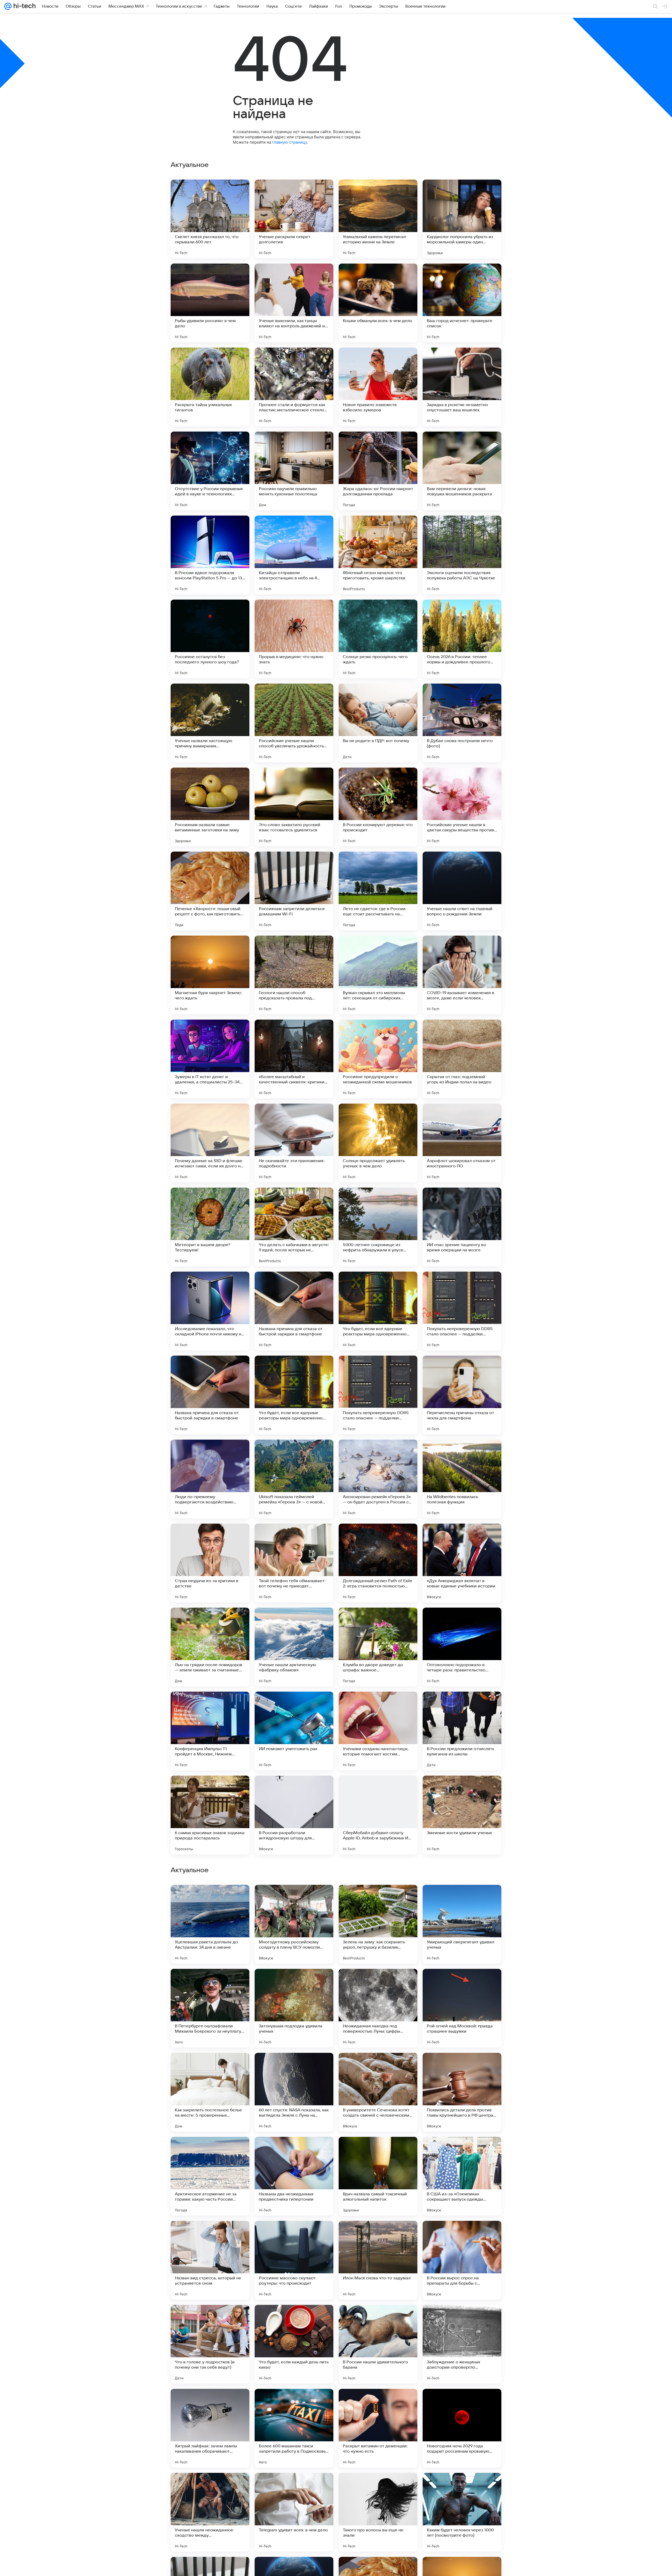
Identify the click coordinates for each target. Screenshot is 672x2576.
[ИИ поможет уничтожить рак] (294, 1731)
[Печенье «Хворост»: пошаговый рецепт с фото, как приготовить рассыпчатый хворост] (210, 891)
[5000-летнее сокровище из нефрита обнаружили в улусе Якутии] (378, 1227)
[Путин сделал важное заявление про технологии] (294, 2151)
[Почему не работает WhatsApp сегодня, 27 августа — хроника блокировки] (294, 2319)
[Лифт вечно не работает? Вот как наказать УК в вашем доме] (294, 1899)
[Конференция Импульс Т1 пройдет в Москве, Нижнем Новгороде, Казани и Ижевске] (210, 1731)
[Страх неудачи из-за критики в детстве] (210, 1563)
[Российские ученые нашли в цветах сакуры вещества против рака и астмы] (462, 807)
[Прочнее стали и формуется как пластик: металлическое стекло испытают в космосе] (294, 387)
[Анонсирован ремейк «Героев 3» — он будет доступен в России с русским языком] (378, 1479)
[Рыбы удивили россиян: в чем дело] (210, 303)
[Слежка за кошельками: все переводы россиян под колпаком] (210, 1899)
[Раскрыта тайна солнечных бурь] (294, 2067)
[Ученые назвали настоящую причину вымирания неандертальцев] (210, 723)
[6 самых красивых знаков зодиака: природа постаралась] (210, 1815)
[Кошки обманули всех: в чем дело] (378, 303)
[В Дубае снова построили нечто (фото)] (462, 723)
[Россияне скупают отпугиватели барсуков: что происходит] (378, 2235)
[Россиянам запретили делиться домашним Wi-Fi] (294, 891)
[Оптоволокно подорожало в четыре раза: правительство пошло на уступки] (462, 1647)
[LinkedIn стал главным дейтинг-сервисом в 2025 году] (378, 2319)
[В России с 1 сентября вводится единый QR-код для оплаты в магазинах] (462, 2067)
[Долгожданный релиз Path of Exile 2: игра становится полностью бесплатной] (378, 1563)
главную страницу (290, 142)
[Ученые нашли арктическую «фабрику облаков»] (294, 1647)
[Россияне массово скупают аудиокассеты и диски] (378, 1899)
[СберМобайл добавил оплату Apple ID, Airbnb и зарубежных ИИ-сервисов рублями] (378, 1815)
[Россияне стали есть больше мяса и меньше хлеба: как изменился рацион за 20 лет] (378, 1983)
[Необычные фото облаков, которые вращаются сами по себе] (210, 2319)
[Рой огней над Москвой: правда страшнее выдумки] (462, 2512)
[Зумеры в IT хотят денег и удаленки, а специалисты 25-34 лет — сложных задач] (210, 1059)
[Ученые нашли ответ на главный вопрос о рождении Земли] (462, 891)
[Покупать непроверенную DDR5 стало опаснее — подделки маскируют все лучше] (462, 1311)
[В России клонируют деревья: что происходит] (378, 807)
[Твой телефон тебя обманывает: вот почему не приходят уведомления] (294, 1563)
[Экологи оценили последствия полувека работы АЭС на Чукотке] (462, 555)
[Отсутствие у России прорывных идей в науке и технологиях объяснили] (210, 471)
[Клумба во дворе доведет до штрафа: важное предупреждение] (378, 1647)
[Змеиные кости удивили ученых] (462, 1815)
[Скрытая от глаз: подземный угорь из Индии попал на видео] (462, 1059)
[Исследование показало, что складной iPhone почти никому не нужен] (210, 1311)
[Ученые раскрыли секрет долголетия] (294, 219)
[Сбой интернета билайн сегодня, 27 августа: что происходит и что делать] (378, 2151)
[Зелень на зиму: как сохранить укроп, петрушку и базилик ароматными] (378, 2428)
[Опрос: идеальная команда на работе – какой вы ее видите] (294, 2235)
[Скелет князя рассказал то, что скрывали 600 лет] (210, 219)
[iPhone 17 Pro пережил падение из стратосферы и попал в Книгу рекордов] (462, 2319)
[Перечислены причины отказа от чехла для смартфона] (462, 1395)
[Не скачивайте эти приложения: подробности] (294, 1143)
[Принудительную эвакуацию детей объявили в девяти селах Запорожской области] (378, 2067)
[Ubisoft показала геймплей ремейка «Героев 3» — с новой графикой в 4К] (294, 1479)
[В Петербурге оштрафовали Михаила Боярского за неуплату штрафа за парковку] (210, 2512)
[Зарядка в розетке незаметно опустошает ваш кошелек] (462, 387)
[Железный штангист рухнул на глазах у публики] (462, 2151)
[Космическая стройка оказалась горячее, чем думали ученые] (294, 1983)
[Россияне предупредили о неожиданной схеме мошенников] (378, 1059)
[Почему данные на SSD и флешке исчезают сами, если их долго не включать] (210, 1143)
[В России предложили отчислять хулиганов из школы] (462, 1731)
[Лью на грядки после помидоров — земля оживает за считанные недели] (210, 1647)
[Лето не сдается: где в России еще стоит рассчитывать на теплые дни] (378, 891)
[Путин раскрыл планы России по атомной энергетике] (462, 2235)
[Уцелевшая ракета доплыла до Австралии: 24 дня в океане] (210, 2428)
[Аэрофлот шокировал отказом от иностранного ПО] (462, 1143)
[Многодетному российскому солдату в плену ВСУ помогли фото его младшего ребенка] (294, 2428)
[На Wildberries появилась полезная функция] (462, 1479)
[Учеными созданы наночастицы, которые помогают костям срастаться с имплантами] (378, 1731)
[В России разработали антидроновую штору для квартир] (294, 1815)
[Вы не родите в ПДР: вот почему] (378, 723)
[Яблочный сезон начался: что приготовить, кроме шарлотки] (378, 555)
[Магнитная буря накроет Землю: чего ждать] (210, 975)
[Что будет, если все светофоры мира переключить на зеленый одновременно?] (210, 2151)
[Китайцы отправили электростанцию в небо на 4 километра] (294, 555)
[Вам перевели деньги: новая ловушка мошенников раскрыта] (462, 471)
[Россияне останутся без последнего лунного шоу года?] (210, 639)
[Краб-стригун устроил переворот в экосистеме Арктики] (210, 2067)
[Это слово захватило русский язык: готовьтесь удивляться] (294, 807)
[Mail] (8, 6)
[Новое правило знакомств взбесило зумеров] (378, 387)
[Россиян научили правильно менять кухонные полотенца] (294, 471)
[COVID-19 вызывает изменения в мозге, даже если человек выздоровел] (462, 975)
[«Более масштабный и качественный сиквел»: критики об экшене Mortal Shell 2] (294, 1059)
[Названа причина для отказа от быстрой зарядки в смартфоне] (294, 1311)
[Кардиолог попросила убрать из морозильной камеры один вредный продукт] (462, 219)
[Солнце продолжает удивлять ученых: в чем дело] (378, 1143)
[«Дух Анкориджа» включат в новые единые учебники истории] (462, 1563)
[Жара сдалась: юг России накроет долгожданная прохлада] (378, 471)
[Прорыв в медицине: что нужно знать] (294, 639)
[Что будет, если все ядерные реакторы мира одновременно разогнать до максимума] (378, 1311)
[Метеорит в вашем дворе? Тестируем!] (210, 1227)
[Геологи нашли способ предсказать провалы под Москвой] (294, 975)
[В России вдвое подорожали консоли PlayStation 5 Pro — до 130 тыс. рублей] (210, 555)
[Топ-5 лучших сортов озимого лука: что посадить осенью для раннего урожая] (462, 1899)
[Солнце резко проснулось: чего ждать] (378, 639)
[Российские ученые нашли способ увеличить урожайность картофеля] (294, 723)
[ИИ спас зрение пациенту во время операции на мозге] (462, 1227)
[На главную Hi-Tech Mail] (24, 6)
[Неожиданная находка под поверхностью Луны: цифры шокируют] (378, 2512)
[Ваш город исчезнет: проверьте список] (462, 303)
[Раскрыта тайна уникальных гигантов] (210, 387)
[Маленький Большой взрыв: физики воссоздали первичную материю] (210, 2235)
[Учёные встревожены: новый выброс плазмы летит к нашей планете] (462, 1983)
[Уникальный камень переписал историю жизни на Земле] (378, 219)
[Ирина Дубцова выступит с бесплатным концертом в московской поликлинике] (210, 1983)
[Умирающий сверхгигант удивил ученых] (462, 2428)
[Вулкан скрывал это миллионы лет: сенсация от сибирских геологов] (378, 975)
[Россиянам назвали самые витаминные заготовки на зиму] (210, 807)
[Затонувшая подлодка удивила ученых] (294, 2512)
